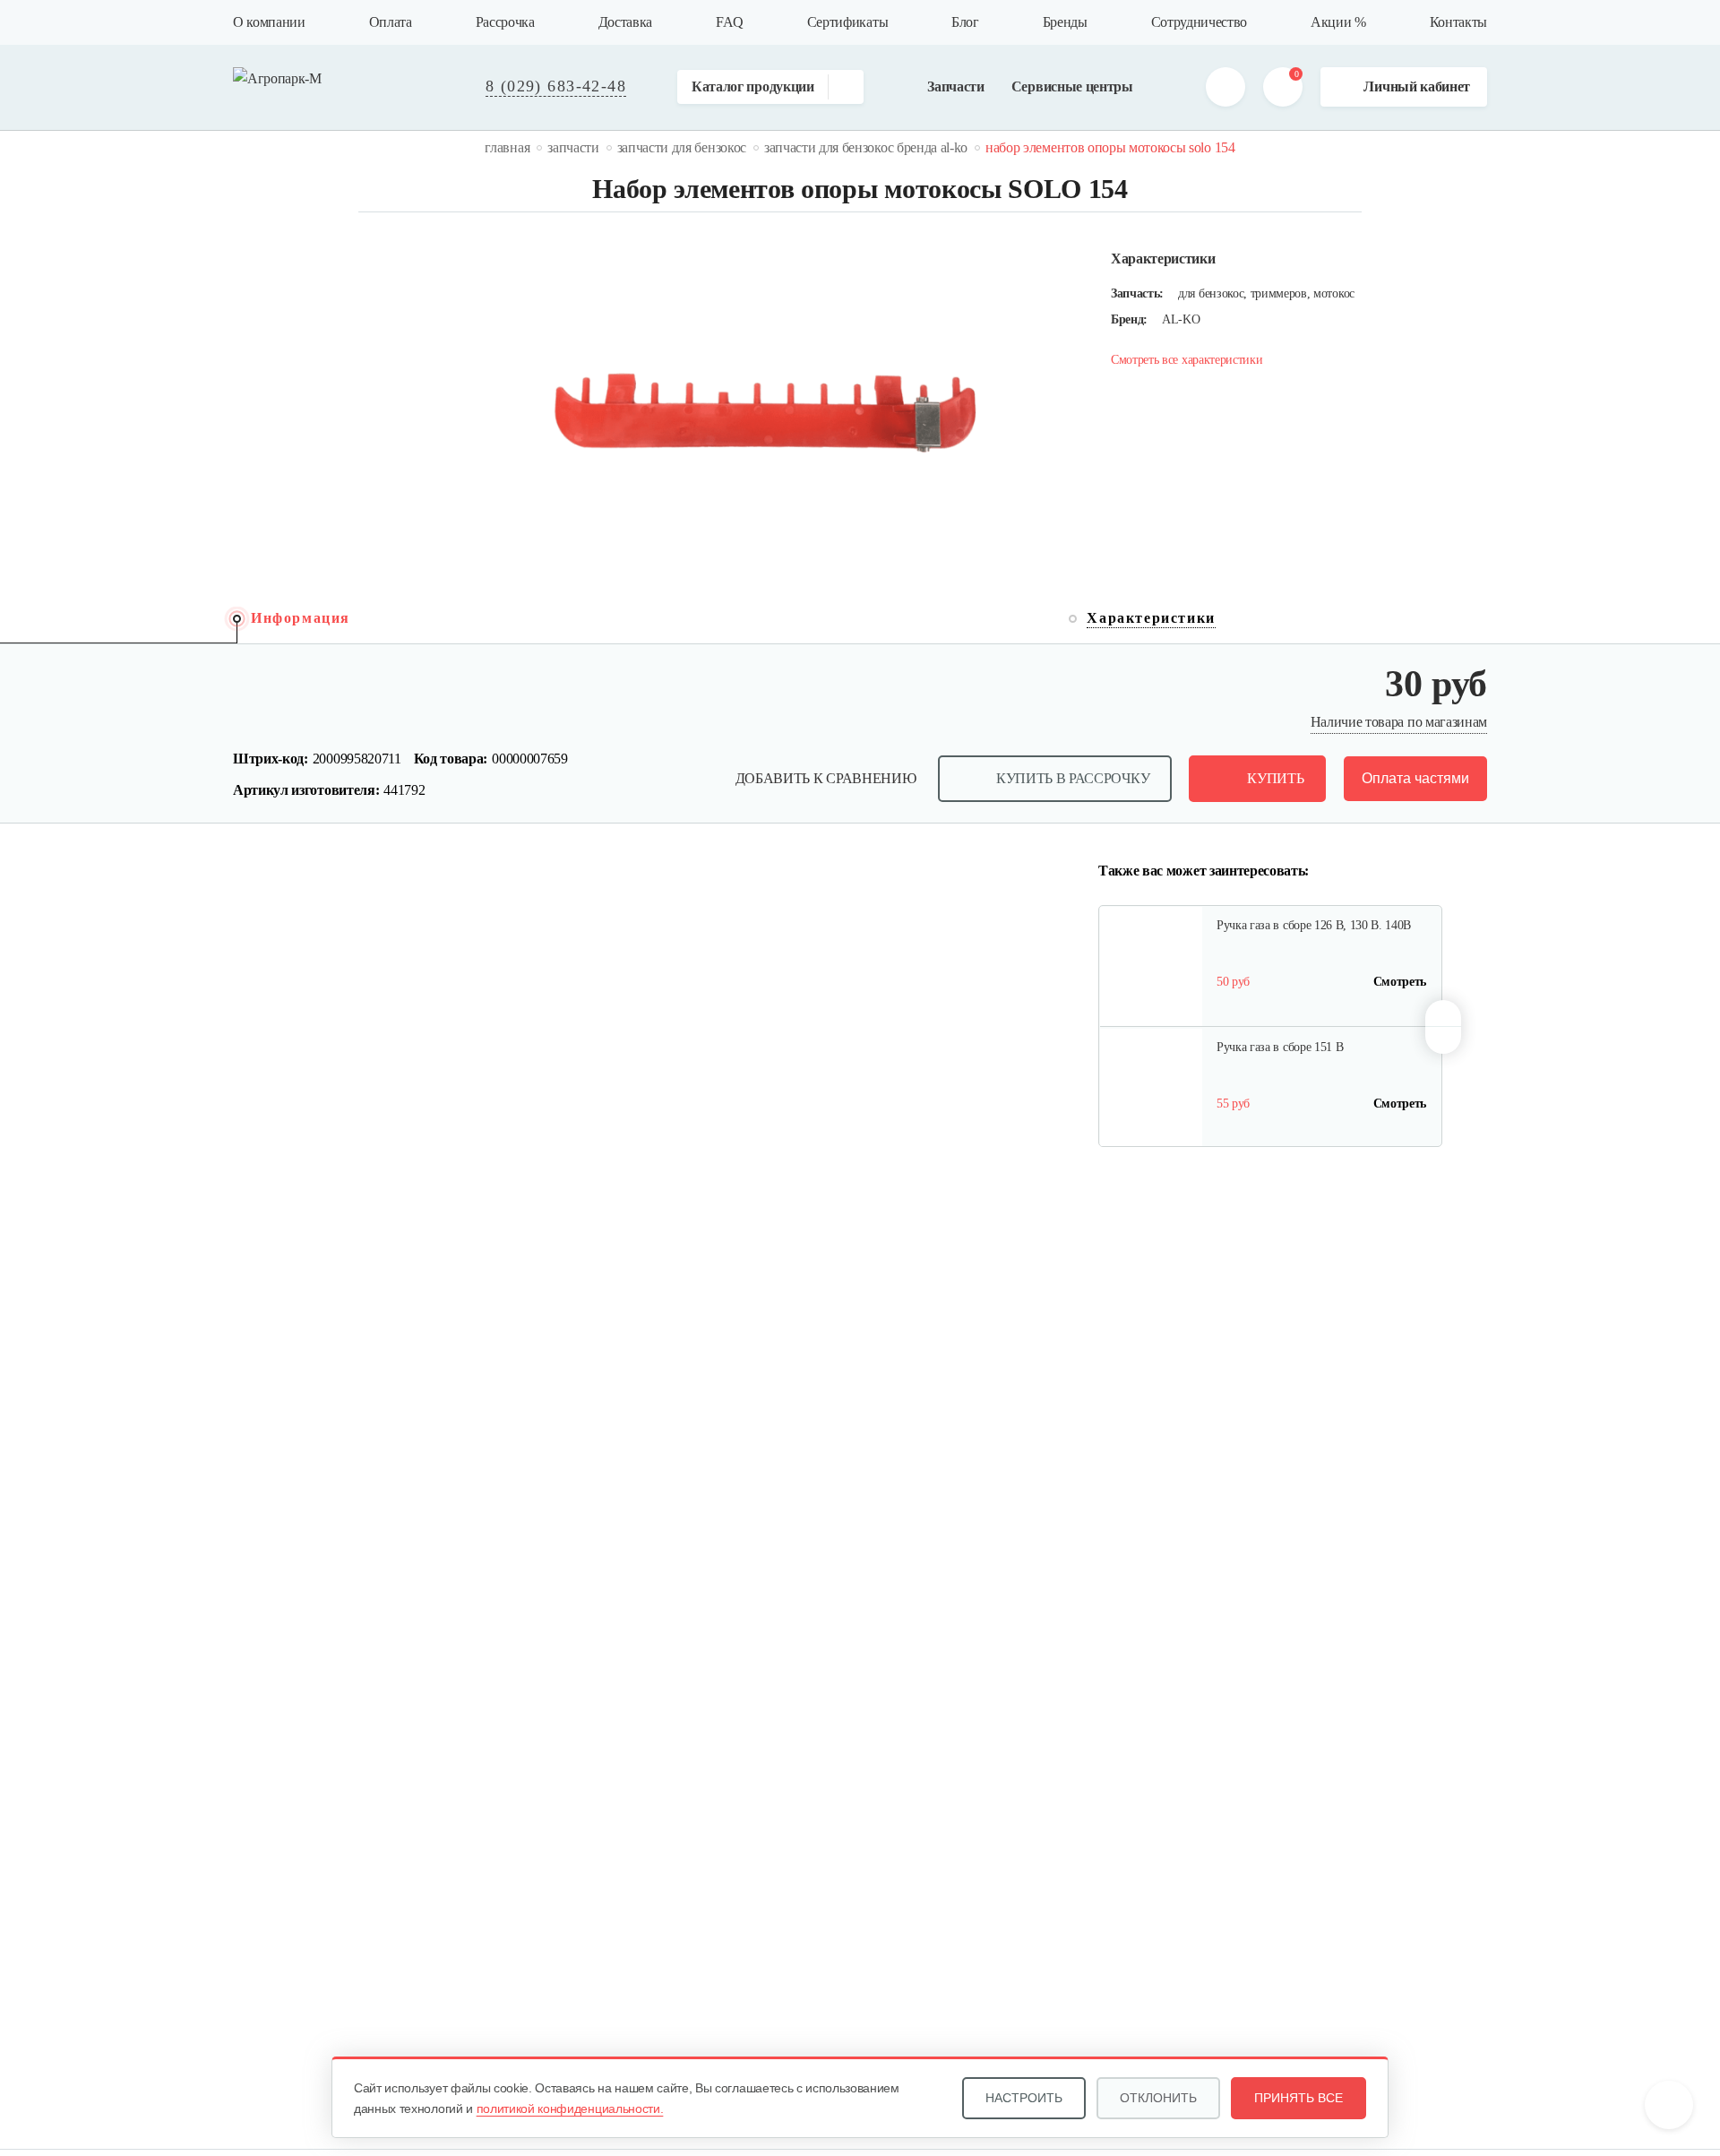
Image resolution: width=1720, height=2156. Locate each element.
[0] (1283, 87)
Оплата (391, 22)
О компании (269, 22)
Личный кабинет (1417, 86)
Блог (965, 22)
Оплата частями (1415, 778)
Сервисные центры (1072, 86)
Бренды (1065, 22)
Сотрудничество (1200, 22)
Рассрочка (505, 22)
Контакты (1458, 22)
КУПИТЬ (1275, 778)
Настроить (1024, 2098)
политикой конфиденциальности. (570, 2109)
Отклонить (1158, 2098)
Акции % (1338, 22)
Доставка (625, 22)
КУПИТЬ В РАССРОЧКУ (1073, 778)
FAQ (730, 22)
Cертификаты (847, 22)
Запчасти (955, 86)
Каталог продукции (753, 86)
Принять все (1299, 2098)
